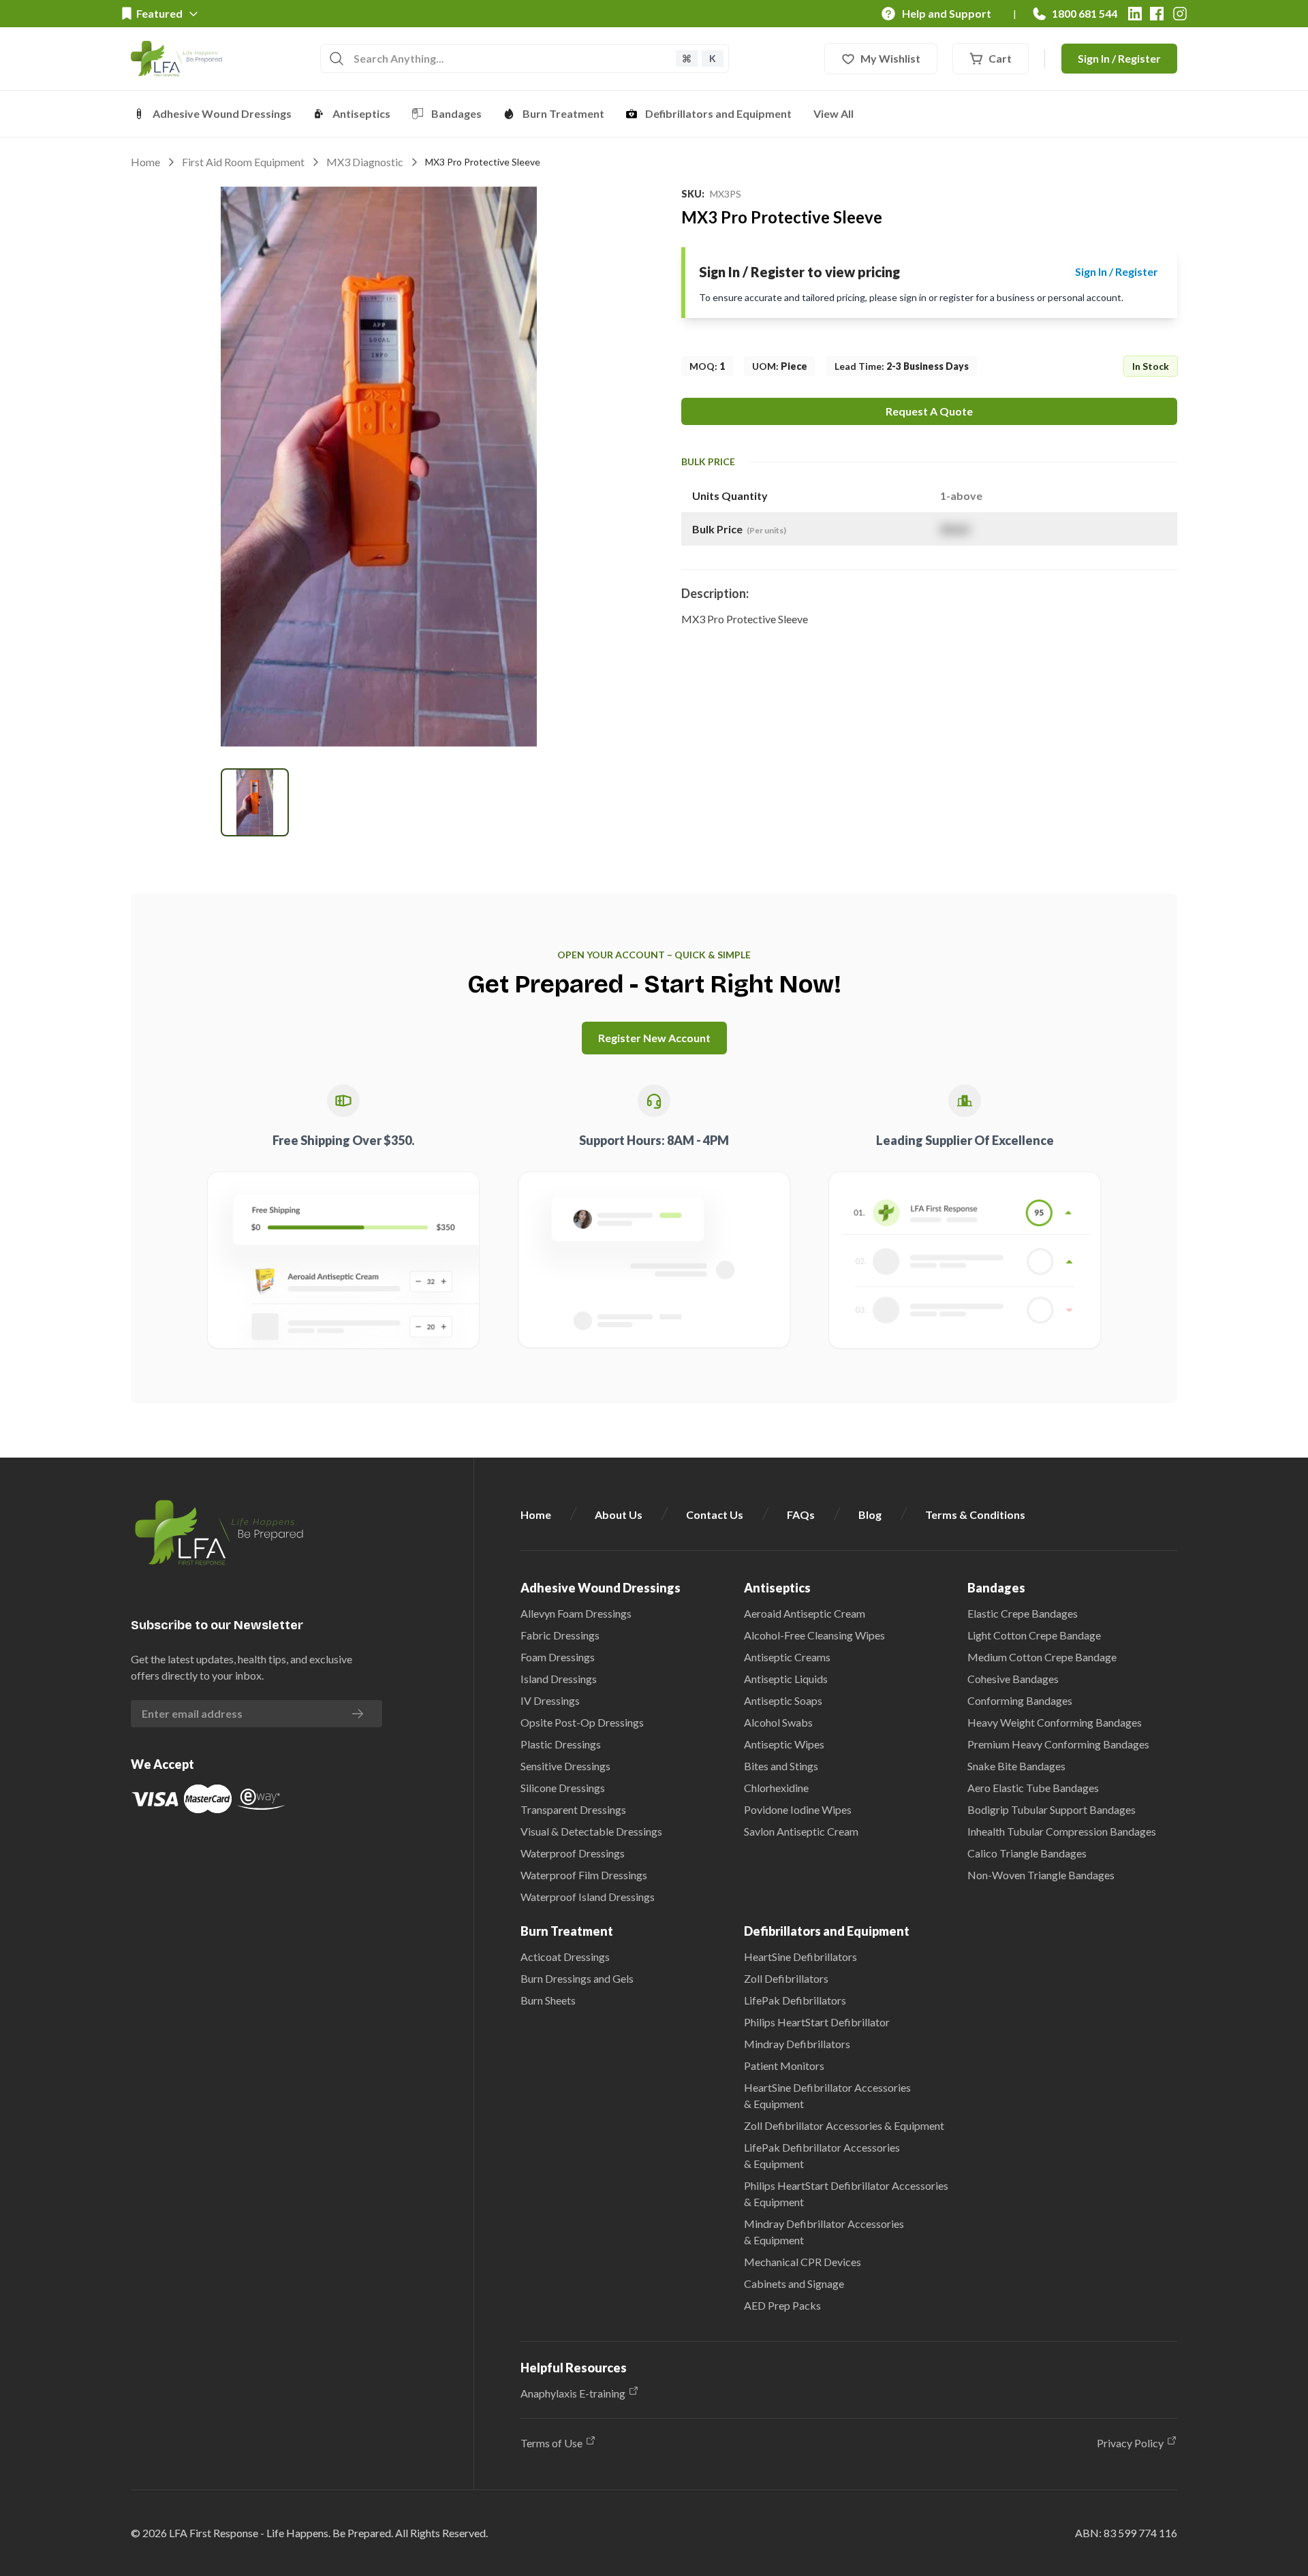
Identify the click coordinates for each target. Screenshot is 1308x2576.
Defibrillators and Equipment (718, 113)
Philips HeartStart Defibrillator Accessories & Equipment (846, 2194)
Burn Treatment (563, 113)
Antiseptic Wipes (784, 1744)
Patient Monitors (784, 2065)
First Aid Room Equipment (243, 162)
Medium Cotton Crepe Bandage (1042, 1657)
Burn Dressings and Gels (577, 1978)
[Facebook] (1157, 14)
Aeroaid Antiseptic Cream (805, 1613)
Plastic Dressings (561, 1744)
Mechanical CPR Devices (803, 2262)
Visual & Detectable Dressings (591, 1831)
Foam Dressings (558, 1657)
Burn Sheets (548, 2000)
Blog (870, 1514)
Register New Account (654, 1038)
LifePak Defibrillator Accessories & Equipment (822, 2155)
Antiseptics (361, 113)
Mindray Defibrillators (797, 2044)
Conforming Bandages (1020, 1700)
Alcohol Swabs (778, 1722)
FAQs (801, 1514)
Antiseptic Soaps (783, 1700)
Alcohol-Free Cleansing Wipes (814, 1635)
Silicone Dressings (563, 1788)
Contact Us (715, 1514)
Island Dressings (559, 1679)
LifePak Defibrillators (795, 2000)
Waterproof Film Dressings (584, 1875)
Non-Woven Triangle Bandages (1041, 1875)
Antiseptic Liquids (786, 1679)
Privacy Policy (1130, 2443)
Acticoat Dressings (565, 1957)
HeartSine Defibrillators (800, 1957)
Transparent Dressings (573, 1809)
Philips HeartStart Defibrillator (817, 2022)
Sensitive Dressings (565, 1766)
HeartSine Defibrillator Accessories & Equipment (827, 2095)
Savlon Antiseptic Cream (801, 1831)
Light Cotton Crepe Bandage (1034, 1635)
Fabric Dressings (560, 1635)
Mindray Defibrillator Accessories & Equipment (824, 2232)
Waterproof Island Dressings (588, 1897)
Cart (1000, 58)
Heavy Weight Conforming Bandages (1055, 1722)
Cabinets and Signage (794, 2283)
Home (145, 162)
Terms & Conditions (975, 1514)
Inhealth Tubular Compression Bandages (1062, 1831)
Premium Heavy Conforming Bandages (1058, 1744)
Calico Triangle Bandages (1027, 1853)
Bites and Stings (781, 1766)
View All (834, 113)
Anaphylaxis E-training (573, 2393)
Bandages (456, 113)
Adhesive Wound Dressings (222, 113)
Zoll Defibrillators (786, 1978)
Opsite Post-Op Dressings (582, 1722)
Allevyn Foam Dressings (576, 1613)
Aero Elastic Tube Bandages (1033, 1788)
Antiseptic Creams (787, 1657)
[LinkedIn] (1135, 14)
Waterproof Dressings (573, 1853)
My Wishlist (890, 58)
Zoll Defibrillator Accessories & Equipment (844, 2125)
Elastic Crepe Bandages (1023, 1613)
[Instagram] (1180, 14)
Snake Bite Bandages (1016, 1766)
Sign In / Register (1119, 58)
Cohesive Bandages (1013, 1679)
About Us (619, 1514)
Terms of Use (551, 2443)
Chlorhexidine (776, 1788)
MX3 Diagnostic (365, 162)
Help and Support (947, 13)
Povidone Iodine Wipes (798, 1809)
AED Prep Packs (782, 2305)
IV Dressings (550, 1700)
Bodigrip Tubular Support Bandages (1052, 1809)
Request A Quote (929, 411)
